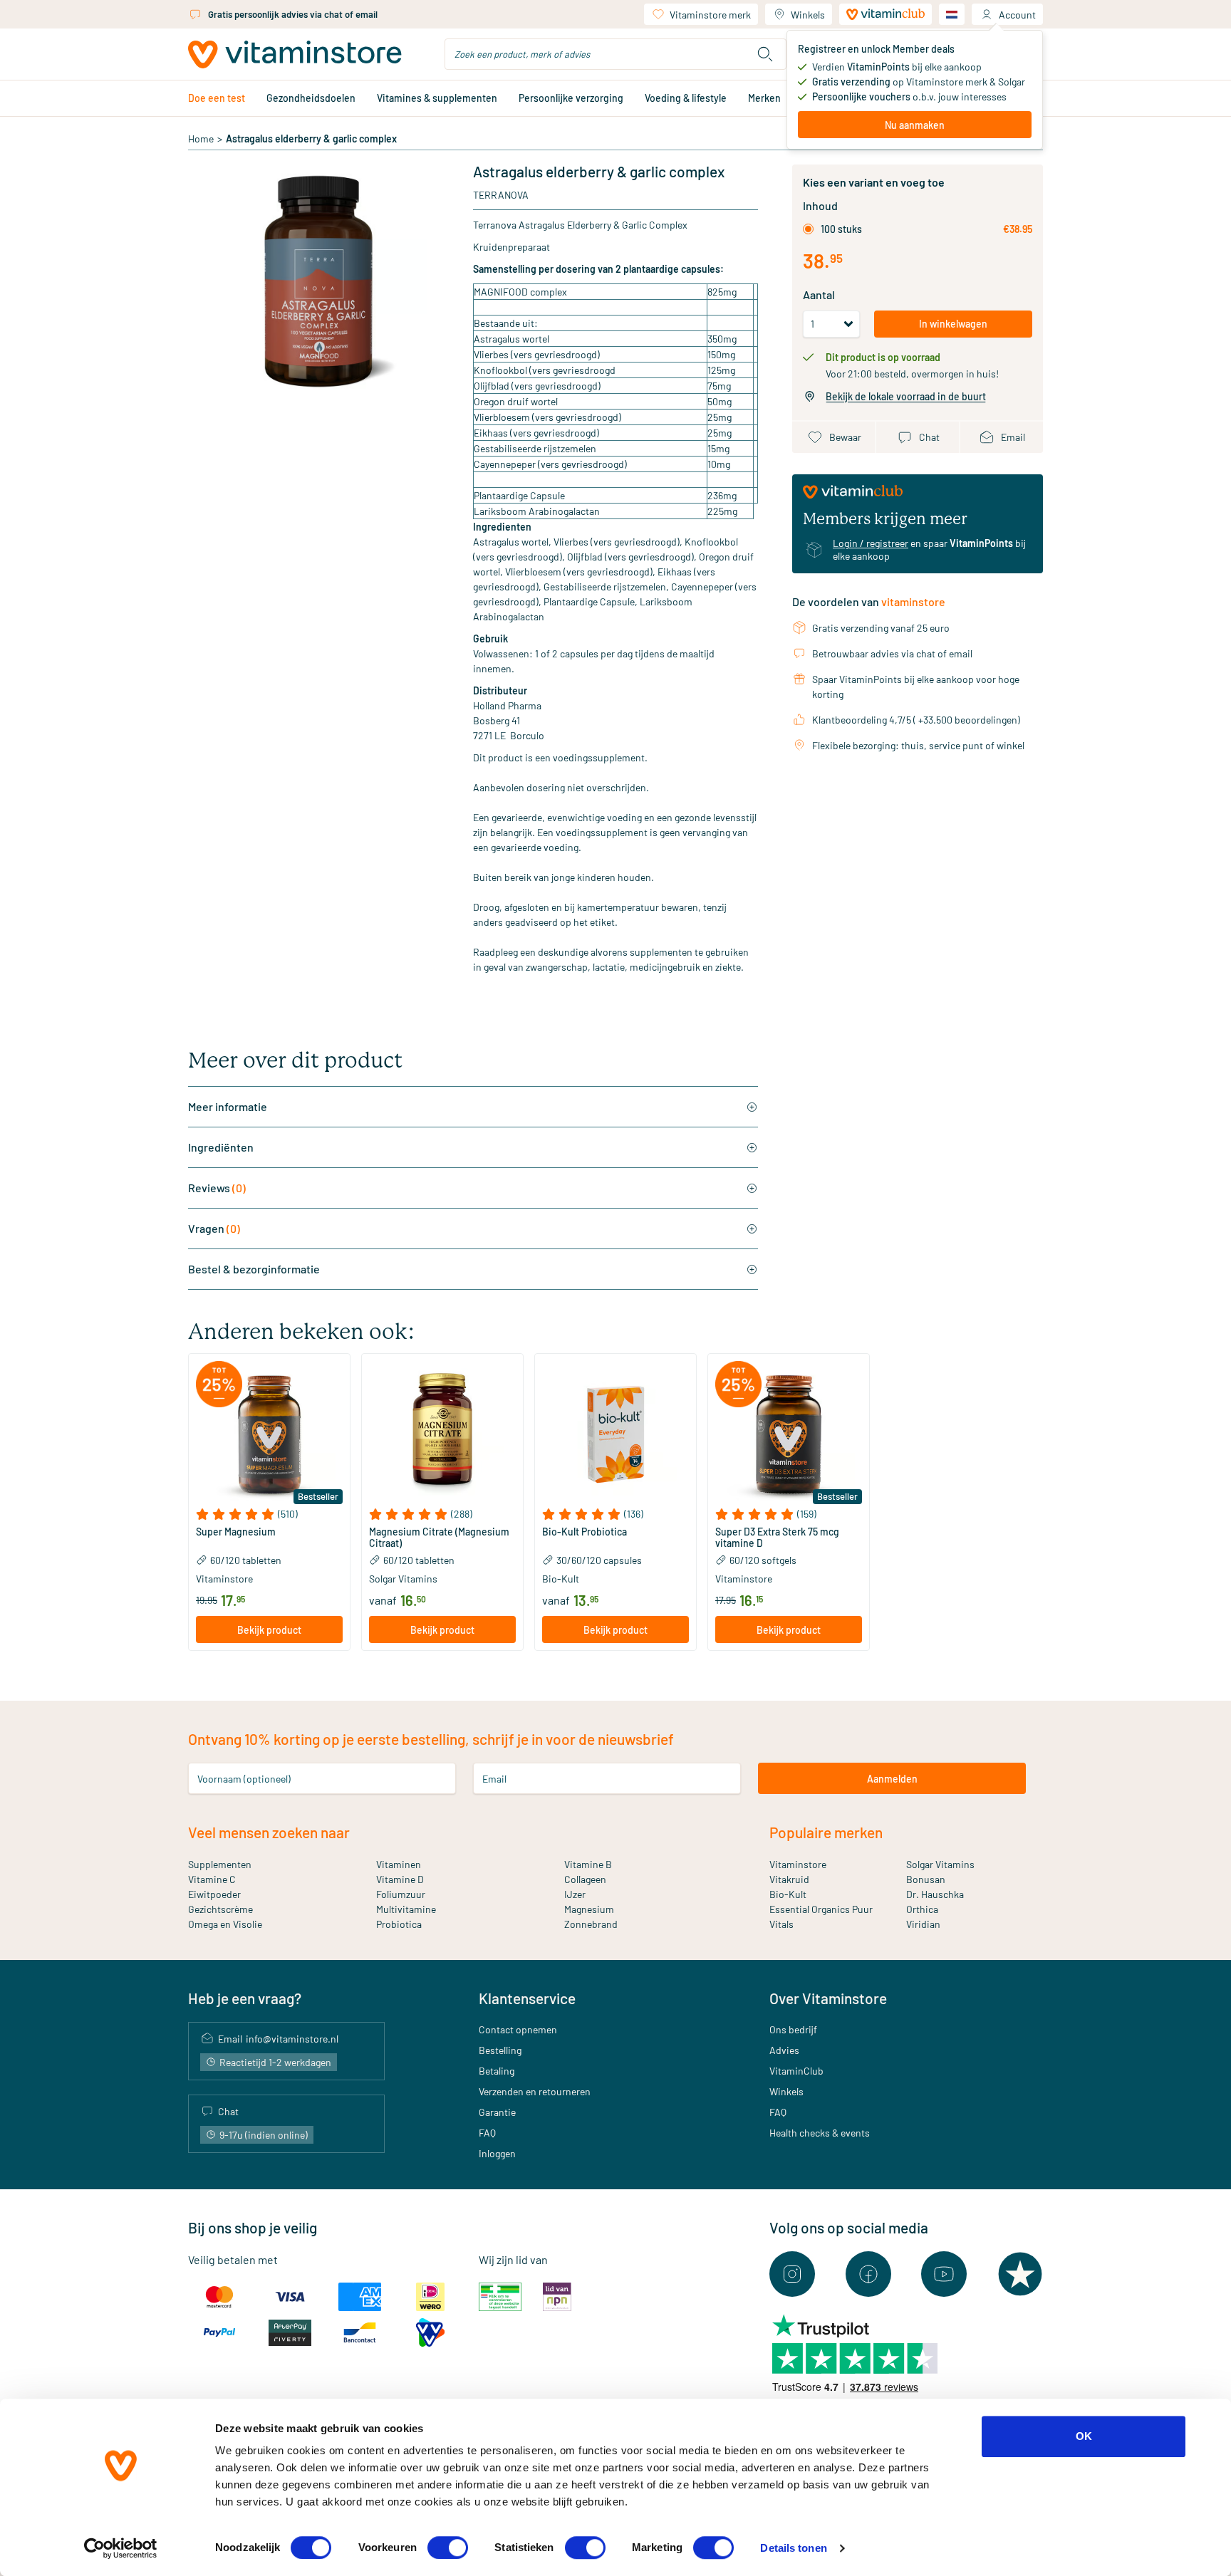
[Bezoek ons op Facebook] (868, 2274)
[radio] (808, 229)
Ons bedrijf (793, 2029)
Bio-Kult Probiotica (585, 1532)
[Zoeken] (765, 54)
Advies (784, 2050)
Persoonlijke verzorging (571, 98)
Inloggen (497, 2153)
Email (494, 1779)
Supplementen (220, 1864)
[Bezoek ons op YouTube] (944, 2274)
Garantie (497, 2112)
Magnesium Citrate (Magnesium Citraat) (439, 1538)
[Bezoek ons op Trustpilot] (1020, 2274)
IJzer (575, 1894)
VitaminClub (796, 2071)
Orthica (922, 1909)
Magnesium (589, 1909)
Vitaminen (399, 1864)
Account (1017, 15)
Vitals (781, 1924)
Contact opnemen (518, 2029)
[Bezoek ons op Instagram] (792, 2274)
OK (1084, 2436)
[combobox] (615, 54)
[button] (269, 1514)
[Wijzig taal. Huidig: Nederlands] (952, 14)
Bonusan (926, 1879)
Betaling (497, 2071)
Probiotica (399, 1924)
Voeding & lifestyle (686, 98)
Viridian (923, 1924)
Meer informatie (228, 1106)
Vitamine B (588, 1864)
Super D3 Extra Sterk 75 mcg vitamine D (777, 1538)
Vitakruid (789, 1879)
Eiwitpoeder (214, 1894)
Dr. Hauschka (935, 1894)
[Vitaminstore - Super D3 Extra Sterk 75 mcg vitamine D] (789, 1434)
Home (201, 139)
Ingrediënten (221, 1147)
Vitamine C (212, 1879)
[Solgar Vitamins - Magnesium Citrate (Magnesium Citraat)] (442, 1434)
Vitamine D (400, 1879)
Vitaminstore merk (710, 15)
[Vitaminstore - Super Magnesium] (269, 1434)
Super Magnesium (236, 1532)
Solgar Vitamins (940, 1864)
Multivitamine (406, 1909)
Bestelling (500, 2050)
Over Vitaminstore (828, 1998)
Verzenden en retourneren (535, 2091)
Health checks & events (820, 2133)
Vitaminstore (798, 1864)
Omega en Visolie (225, 1924)
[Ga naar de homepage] (295, 54)
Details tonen (793, 2548)
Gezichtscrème (220, 1909)
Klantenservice (527, 1998)
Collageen (585, 1879)
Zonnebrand (591, 1924)
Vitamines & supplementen (437, 98)
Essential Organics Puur (821, 1909)
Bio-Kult (788, 1894)
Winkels (808, 15)
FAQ (487, 2133)
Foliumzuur (401, 1894)
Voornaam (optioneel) (244, 1779)
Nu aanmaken (915, 125)
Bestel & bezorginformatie (254, 1269)
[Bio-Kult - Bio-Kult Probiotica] (615, 1434)
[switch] (448, 2548)
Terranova (501, 195)
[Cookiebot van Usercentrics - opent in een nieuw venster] (121, 2548)
